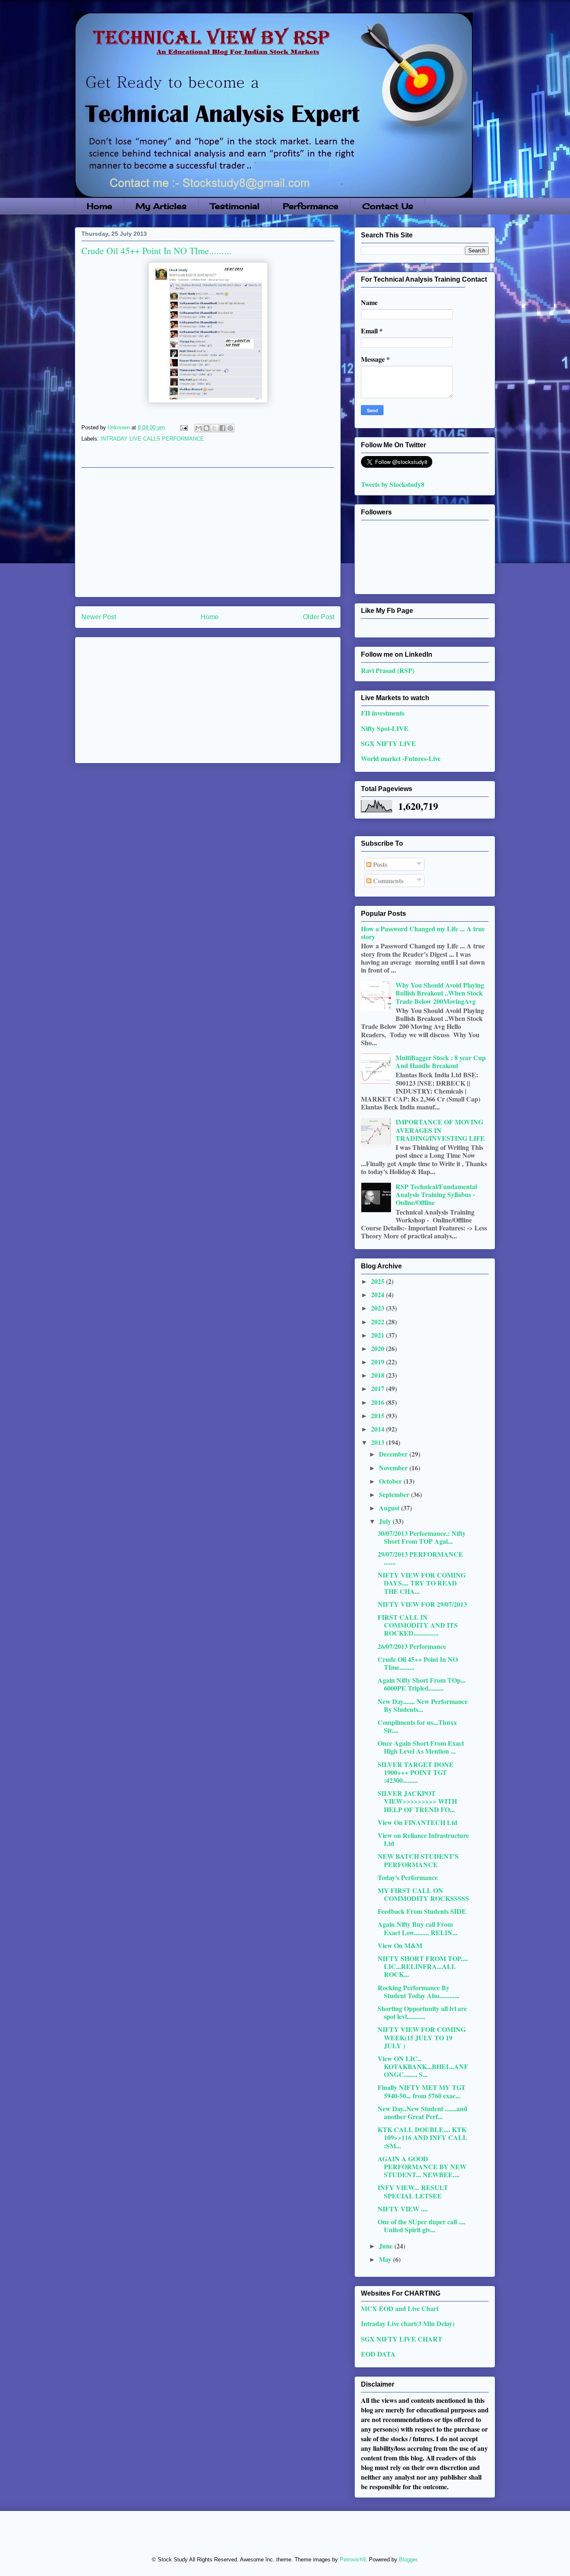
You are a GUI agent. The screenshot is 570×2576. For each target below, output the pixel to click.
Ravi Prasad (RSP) (388, 670)
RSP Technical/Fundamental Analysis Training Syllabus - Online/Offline (436, 1194)
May (386, 2259)
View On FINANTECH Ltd (417, 1822)
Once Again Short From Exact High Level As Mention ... (421, 1747)
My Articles (161, 206)
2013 (378, 1442)
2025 (378, 1281)
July (386, 1521)
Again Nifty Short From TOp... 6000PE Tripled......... (422, 1684)
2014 (378, 1429)
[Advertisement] (208, 532)
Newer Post (99, 617)
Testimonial (235, 206)
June (387, 2246)
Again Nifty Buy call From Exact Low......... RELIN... (417, 1928)
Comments (387, 881)
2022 (378, 1322)
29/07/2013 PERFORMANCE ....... (420, 1558)
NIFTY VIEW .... (403, 2209)
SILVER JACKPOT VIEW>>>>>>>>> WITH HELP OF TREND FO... (417, 1801)
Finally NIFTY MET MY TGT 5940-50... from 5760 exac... (422, 2091)
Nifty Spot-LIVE (385, 728)
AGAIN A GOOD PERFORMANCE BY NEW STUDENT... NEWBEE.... (422, 2166)
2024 (378, 1294)
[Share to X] (214, 428)
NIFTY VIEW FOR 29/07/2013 (422, 1604)
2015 (378, 1415)
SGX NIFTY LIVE (388, 743)
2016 (378, 1402)
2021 (378, 1335)
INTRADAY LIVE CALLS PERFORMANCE (152, 439)
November (394, 1468)
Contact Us (388, 206)
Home (100, 206)
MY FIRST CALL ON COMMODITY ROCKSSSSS (423, 1894)
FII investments (383, 713)
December (394, 1454)
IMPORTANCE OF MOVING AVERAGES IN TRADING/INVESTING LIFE (440, 1130)
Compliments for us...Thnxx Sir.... (417, 1726)
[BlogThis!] (207, 428)
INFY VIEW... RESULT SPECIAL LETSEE (413, 2191)
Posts (379, 864)
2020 (378, 1348)
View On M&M (400, 1945)
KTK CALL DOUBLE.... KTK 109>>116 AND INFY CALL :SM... (422, 2137)
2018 (378, 1375)
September (395, 1494)
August (390, 1508)
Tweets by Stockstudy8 (393, 484)
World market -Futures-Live (401, 758)
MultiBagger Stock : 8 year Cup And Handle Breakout (441, 1061)
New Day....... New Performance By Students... (423, 1705)
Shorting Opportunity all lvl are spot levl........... (422, 2012)
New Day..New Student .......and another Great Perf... (422, 2112)
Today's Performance (408, 1877)
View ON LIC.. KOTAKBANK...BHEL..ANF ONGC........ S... (423, 2066)
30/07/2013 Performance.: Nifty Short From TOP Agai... (422, 1537)
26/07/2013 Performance (412, 1646)
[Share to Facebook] (222, 428)
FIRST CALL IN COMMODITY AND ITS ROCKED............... (418, 1625)
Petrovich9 (353, 2560)
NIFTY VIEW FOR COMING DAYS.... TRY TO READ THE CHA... (422, 1583)
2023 (378, 1308)
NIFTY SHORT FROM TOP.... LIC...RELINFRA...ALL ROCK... (423, 1966)
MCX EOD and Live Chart (400, 2308)
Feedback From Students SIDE (422, 1911)
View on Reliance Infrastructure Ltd (423, 1839)
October (391, 1481)
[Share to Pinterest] (230, 428)
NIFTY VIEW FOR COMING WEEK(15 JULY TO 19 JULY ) (422, 2037)
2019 (378, 1362)
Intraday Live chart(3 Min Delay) (408, 2323)
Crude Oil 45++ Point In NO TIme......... (418, 1663)
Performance (311, 206)
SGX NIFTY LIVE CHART (402, 2339)
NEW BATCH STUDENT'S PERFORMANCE (418, 1860)
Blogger (408, 2560)
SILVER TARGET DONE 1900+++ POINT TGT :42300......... (416, 1772)
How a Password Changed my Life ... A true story (423, 933)
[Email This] (199, 428)
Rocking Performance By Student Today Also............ (419, 1991)
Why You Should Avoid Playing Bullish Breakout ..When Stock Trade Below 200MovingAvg (440, 993)
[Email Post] (183, 427)
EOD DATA (378, 2354)
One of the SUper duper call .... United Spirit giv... (421, 2226)
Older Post (319, 617)
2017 (378, 1388)
